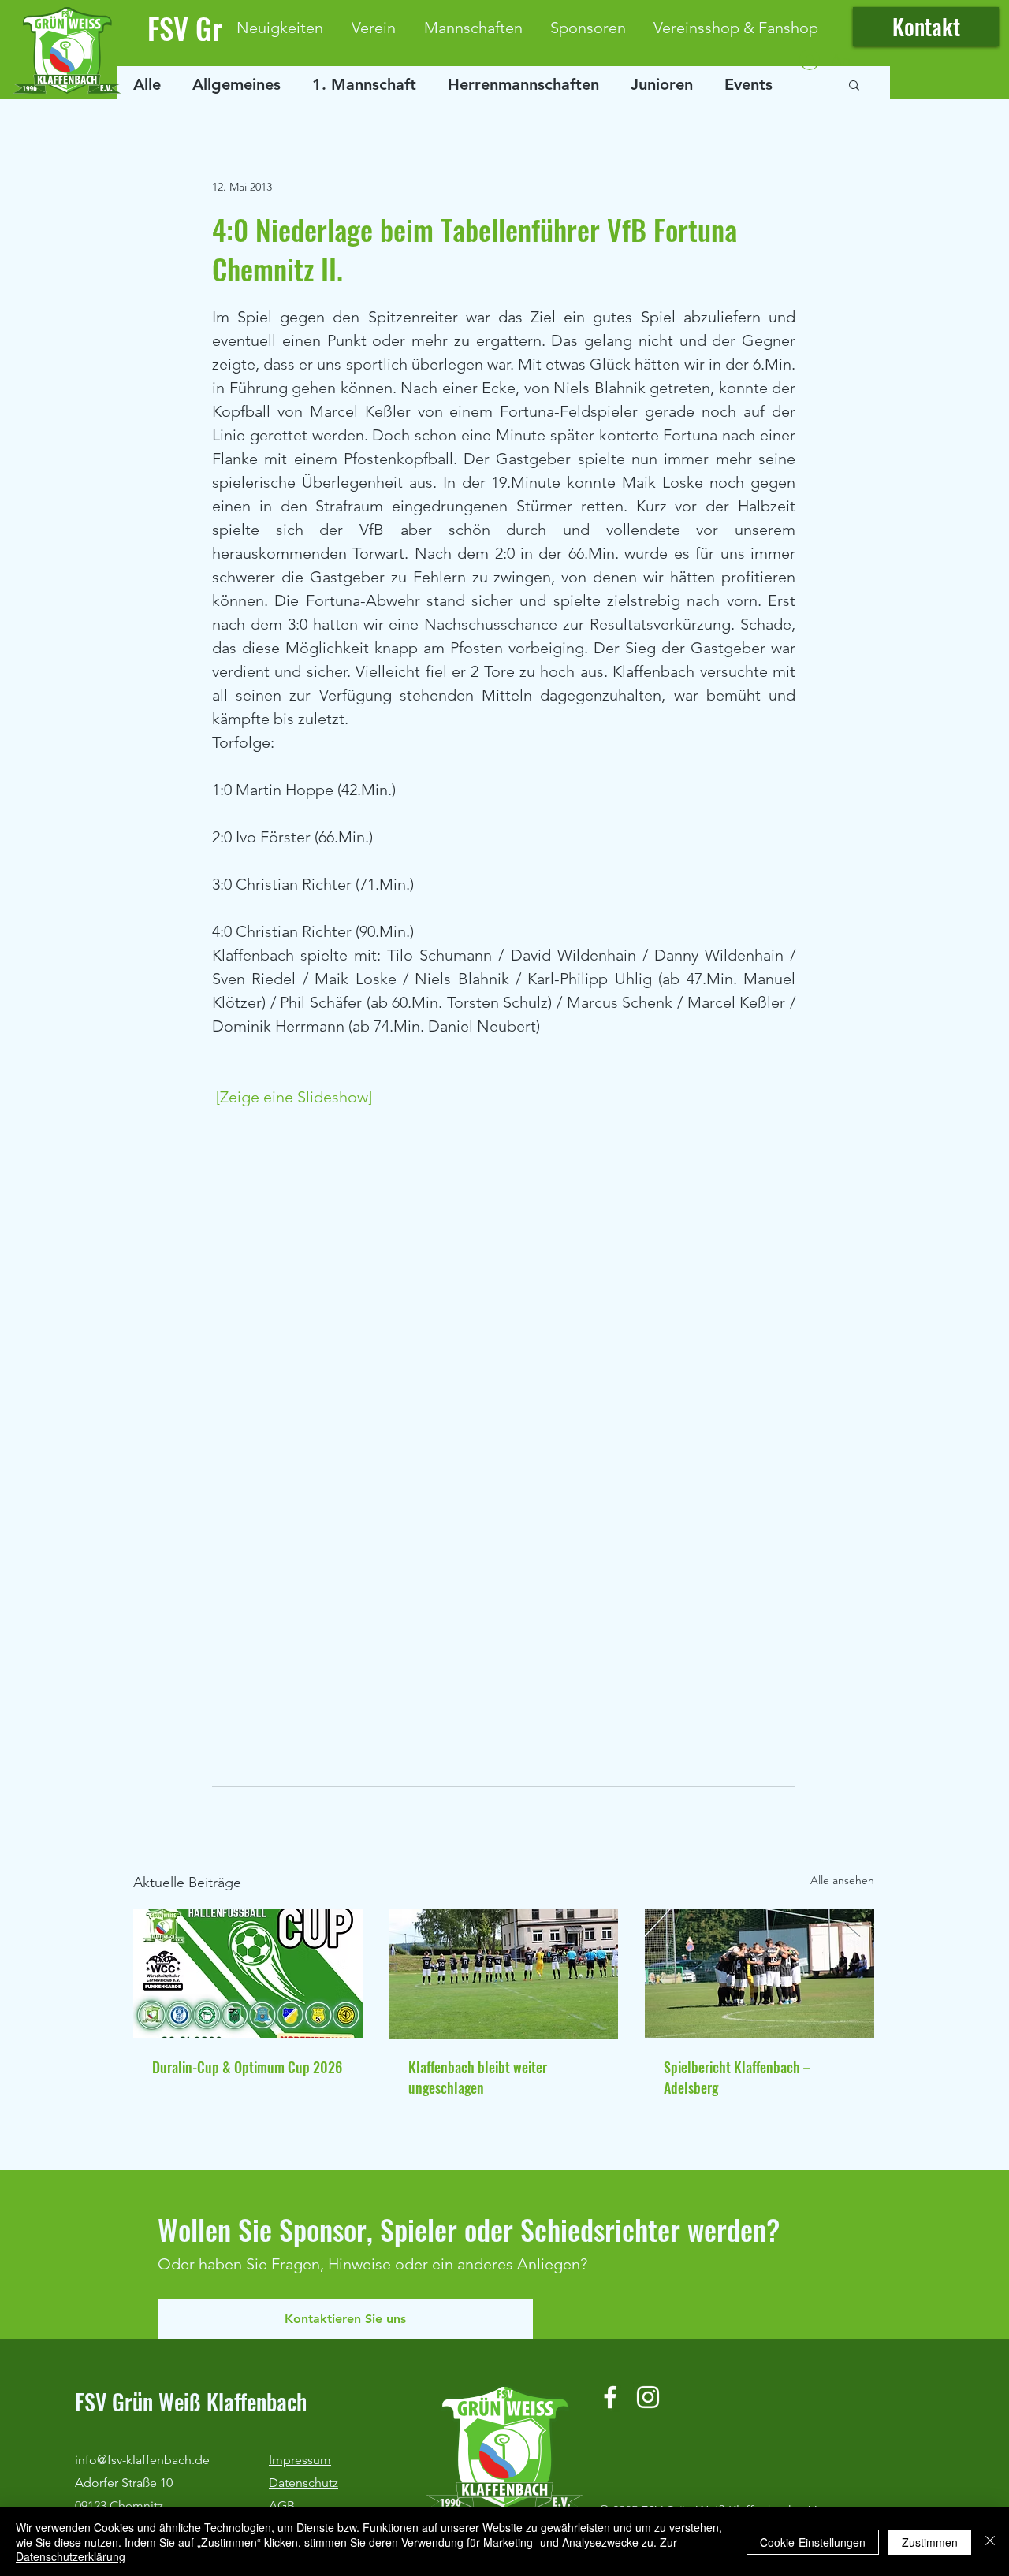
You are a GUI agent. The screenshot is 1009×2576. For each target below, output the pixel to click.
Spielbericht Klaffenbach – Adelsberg (737, 2077)
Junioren (662, 84)
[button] (854, 84)
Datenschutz (303, 2483)
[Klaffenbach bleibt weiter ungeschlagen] (504, 1974)
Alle (147, 84)
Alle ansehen (842, 1880)
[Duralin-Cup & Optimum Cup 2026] (248, 1974)
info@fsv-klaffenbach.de (142, 2460)
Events (748, 84)
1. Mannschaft (364, 84)
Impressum (300, 2460)
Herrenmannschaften (523, 84)
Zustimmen (930, 2542)
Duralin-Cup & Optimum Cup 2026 (247, 2067)
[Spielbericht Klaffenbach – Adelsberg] (760, 1974)
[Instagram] (648, 2397)
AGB (282, 2505)
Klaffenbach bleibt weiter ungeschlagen (478, 2077)
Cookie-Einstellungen (813, 2542)
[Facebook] (610, 2397)
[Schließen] (990, 2542)
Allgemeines (236, 84)
